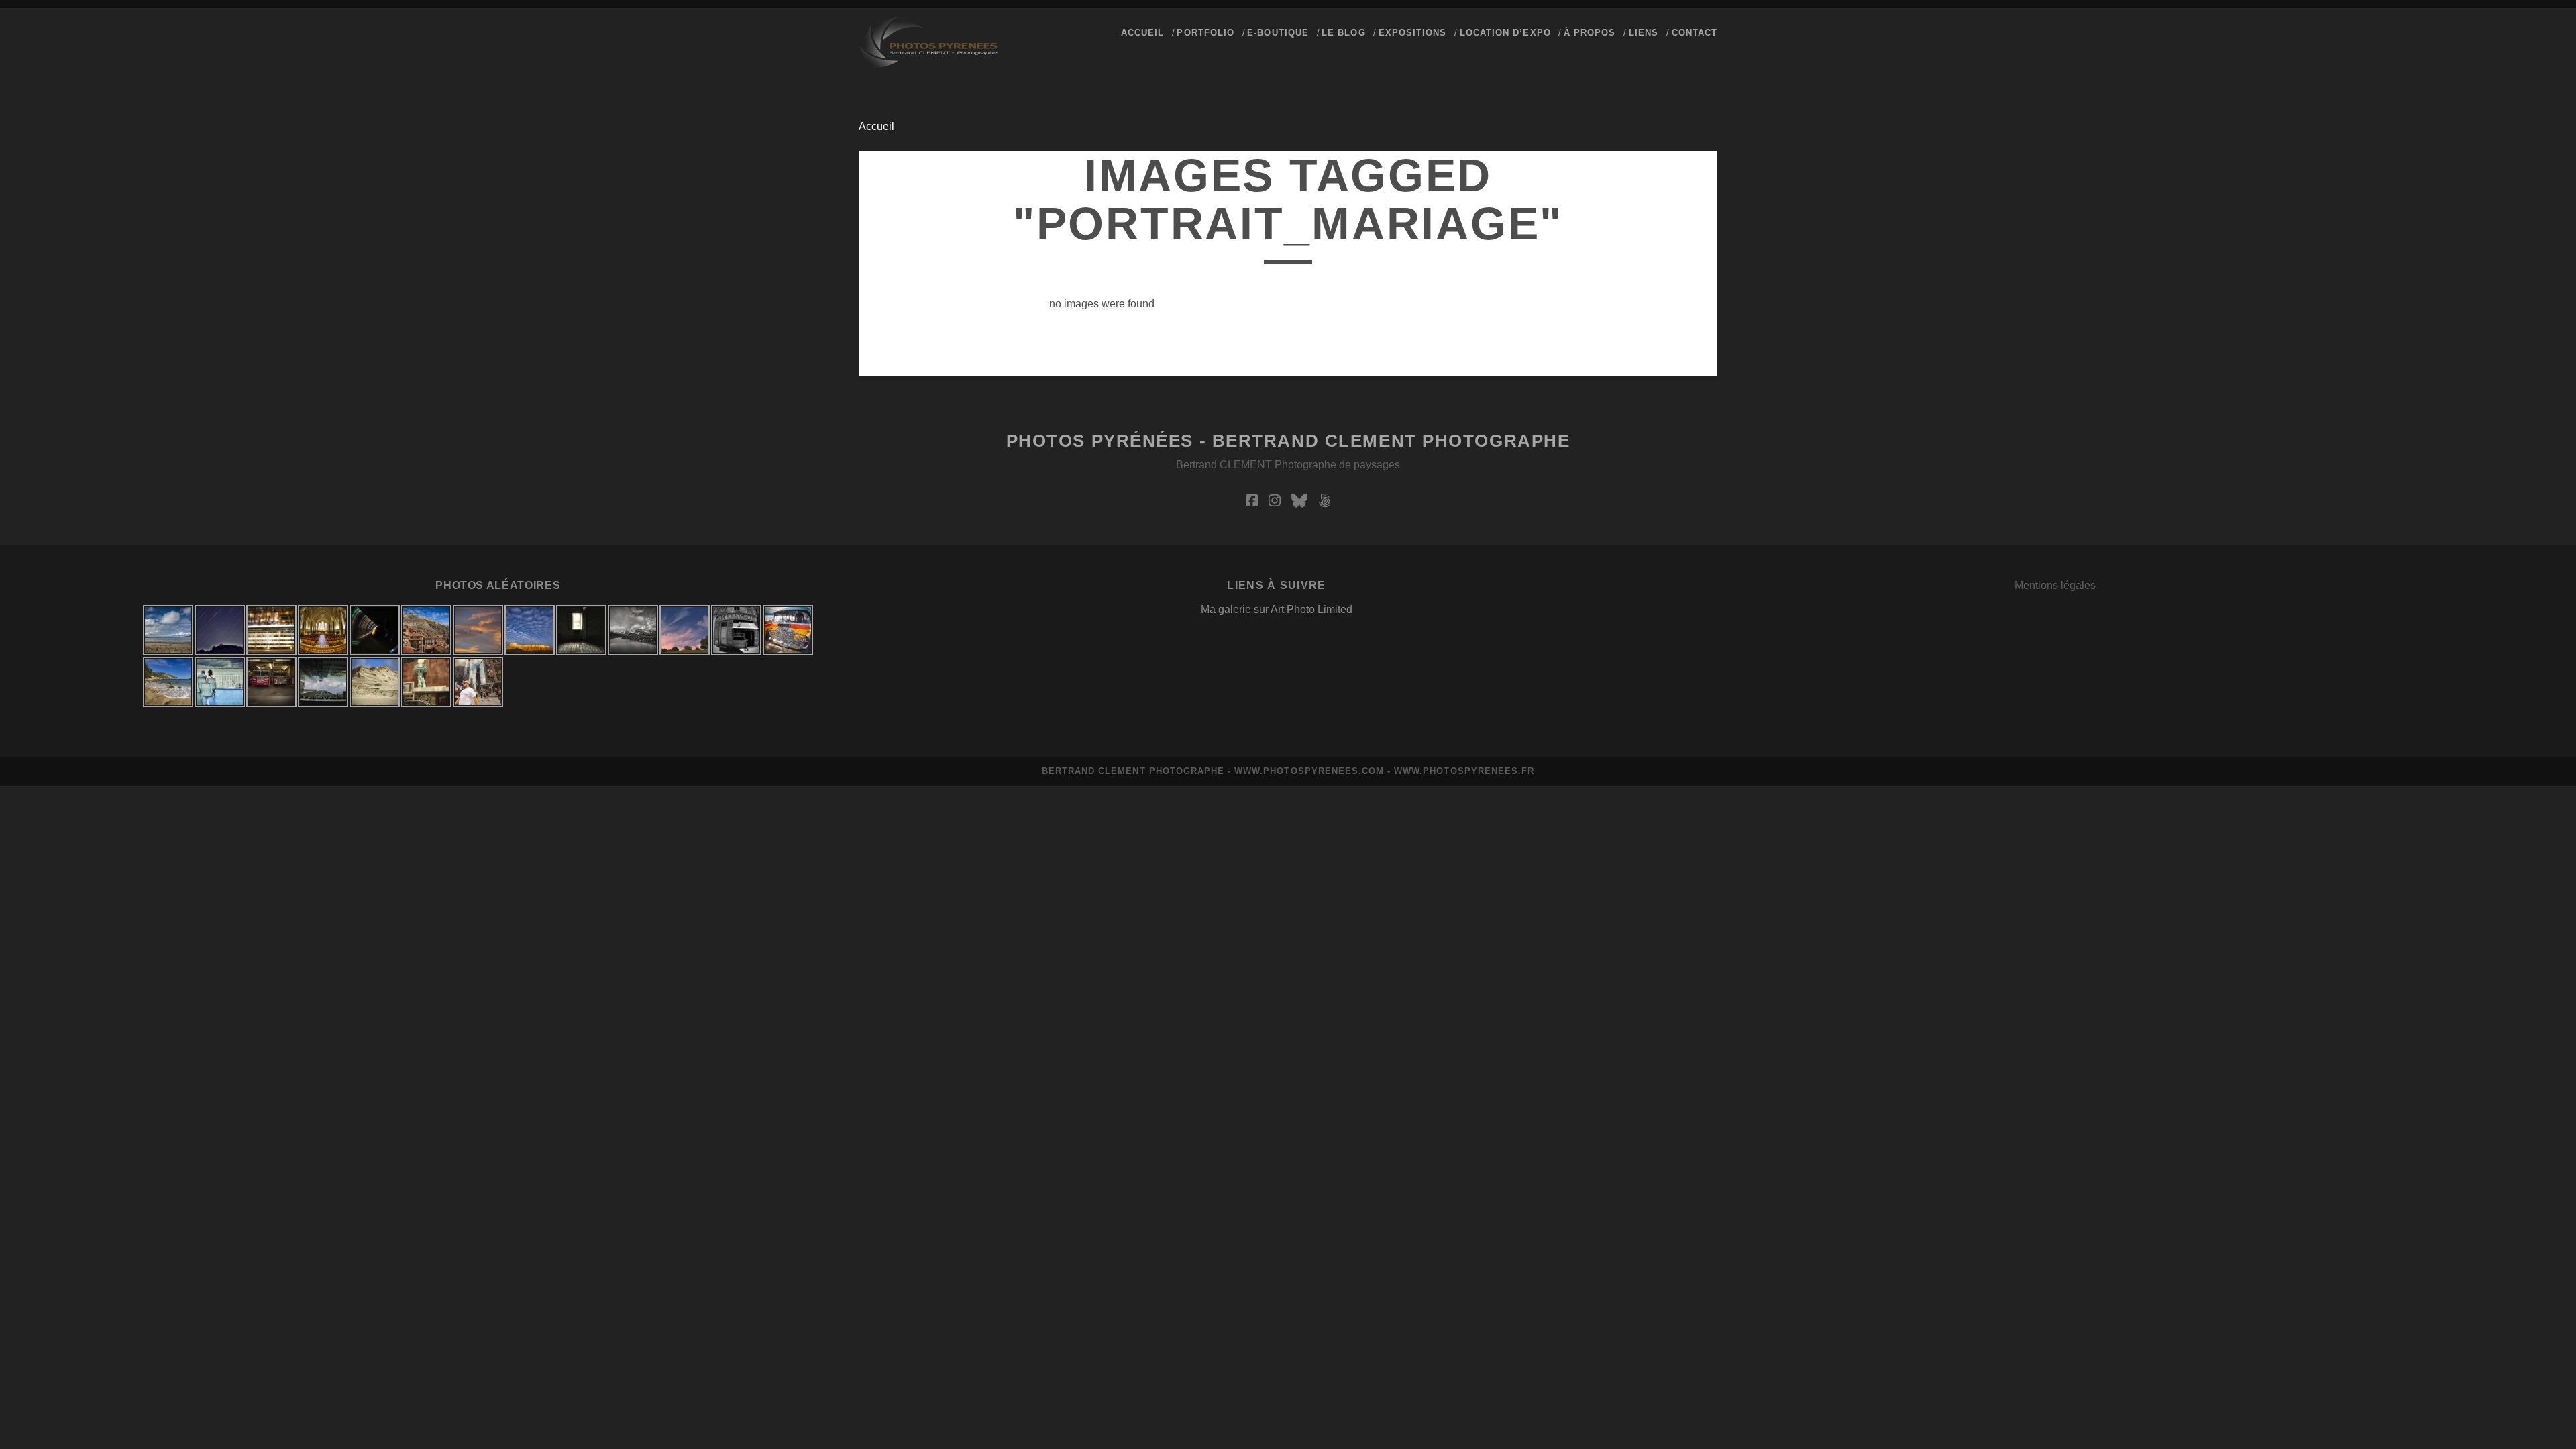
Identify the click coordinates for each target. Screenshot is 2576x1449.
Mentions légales (2055, 585)
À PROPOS (1590, 33)
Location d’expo (1505, 33)
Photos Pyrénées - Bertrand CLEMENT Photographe (1288, 441)
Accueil (876, 126)
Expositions (1412, 33)
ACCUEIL (1142, 33)
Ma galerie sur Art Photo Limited (1277, 609)
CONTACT (1695, 33)
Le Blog (1343, 33)
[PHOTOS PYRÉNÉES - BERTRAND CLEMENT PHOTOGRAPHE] (928, 62)
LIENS (1644, 33)
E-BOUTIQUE (1278, 33)
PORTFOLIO (1205, 33)
